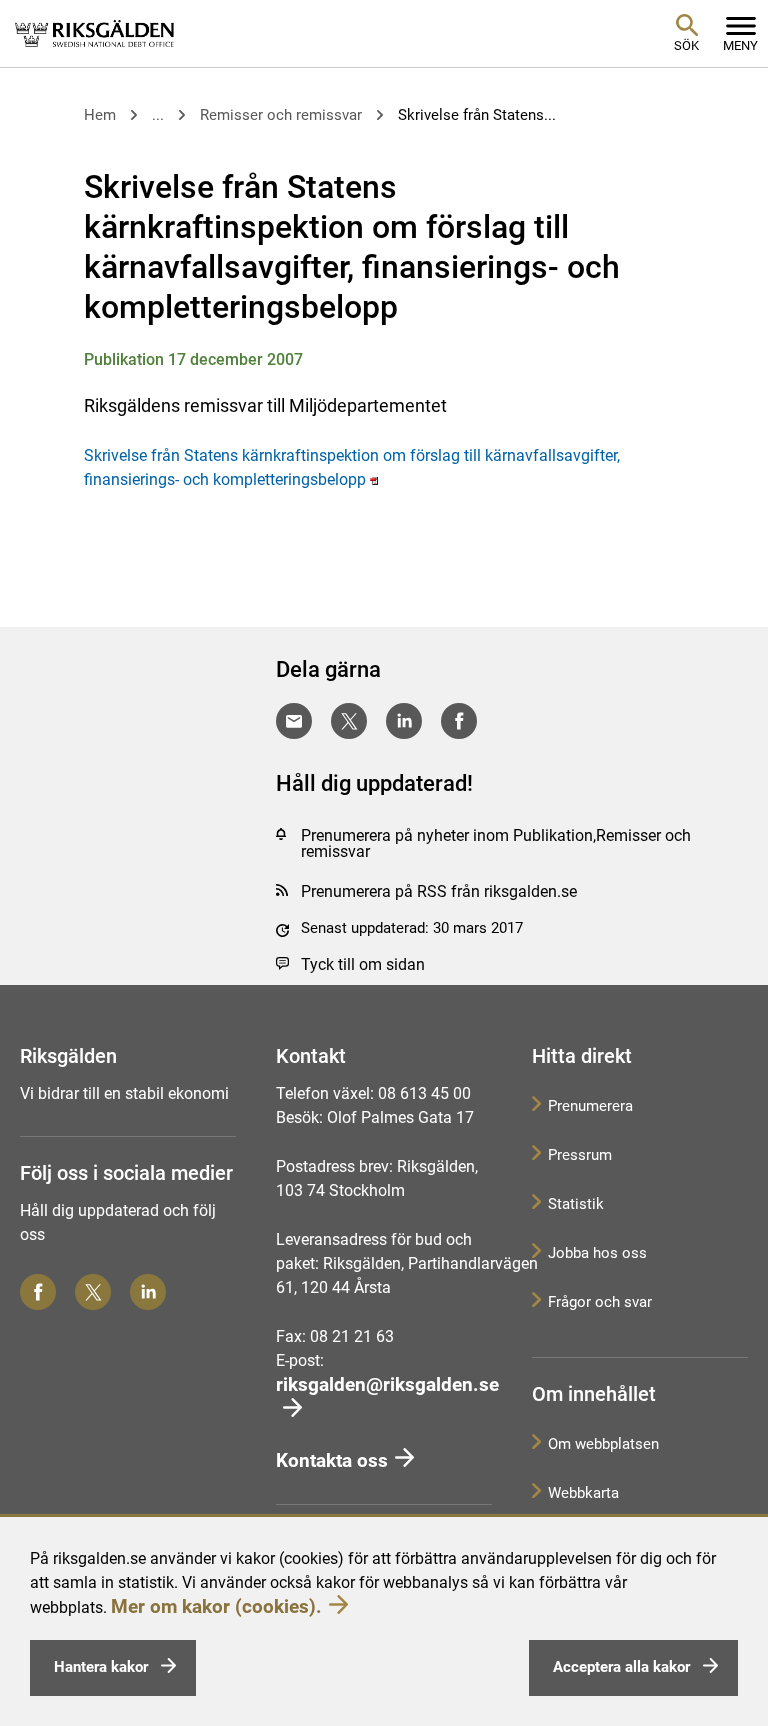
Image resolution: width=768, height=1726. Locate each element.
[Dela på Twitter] (349, 721)
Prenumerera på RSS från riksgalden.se (439, 891)
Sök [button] (686, 45)
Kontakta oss (332, 1460)
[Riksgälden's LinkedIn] (148, 1292)
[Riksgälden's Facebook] (38, 1292)
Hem (100, 115)
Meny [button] (740, 45)
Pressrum (580, 1155)
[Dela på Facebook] (459, 721)
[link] (95, 33)
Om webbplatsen (603, 1444)
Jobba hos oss (597, 1253)
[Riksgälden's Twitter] (93, 1292)
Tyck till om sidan (363, 964)
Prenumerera (590, 1106)
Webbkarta (583, 1493)
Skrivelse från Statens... (477, 115)
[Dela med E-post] (294, 721)
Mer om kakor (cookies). (216, 1606)
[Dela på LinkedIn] (404, 721)
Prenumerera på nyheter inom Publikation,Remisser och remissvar (496, 843)
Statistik (576, 1204)
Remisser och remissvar (281, 115)
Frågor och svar (600, 1302)
